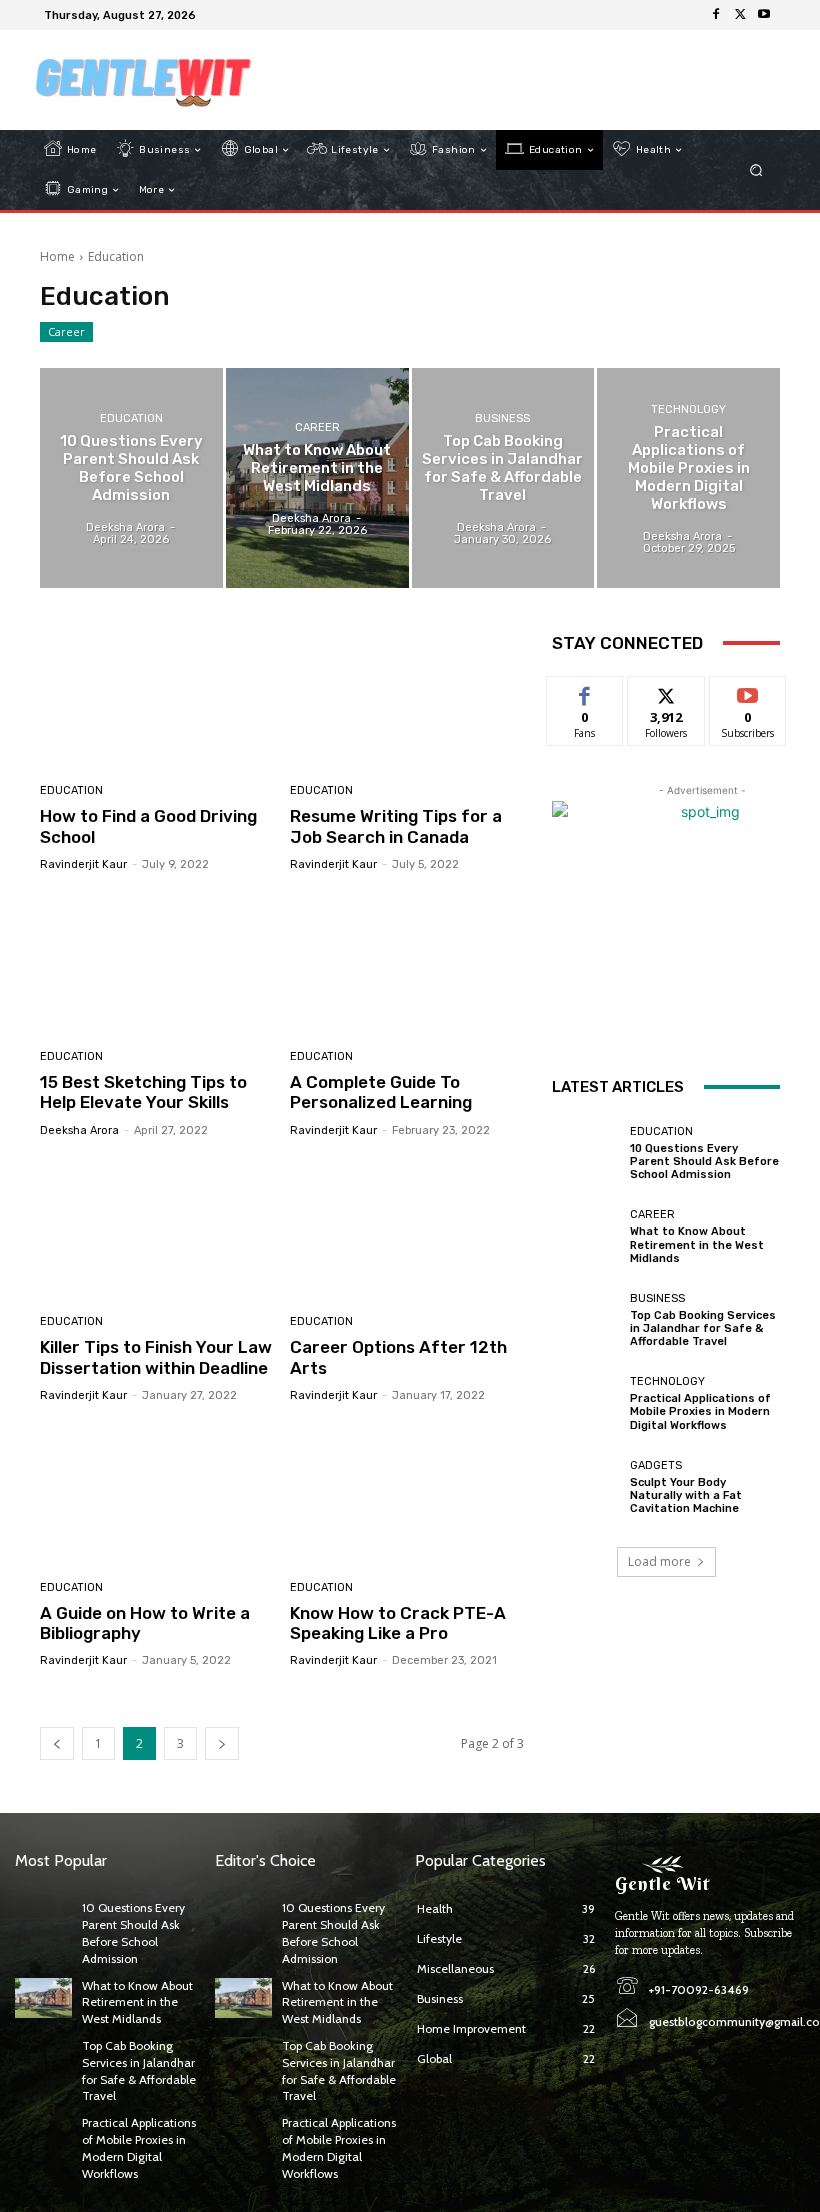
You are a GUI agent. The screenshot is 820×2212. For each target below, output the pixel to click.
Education (131, 418)
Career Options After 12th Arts (398, 1357)
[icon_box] (213, 17)
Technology (688, 409)
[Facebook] (716, 15)
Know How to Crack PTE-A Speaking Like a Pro (398, 1623)
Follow (666, 691)
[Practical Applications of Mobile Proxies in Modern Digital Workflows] (688, 477)
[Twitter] (740, 15)
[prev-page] (57, 1743)
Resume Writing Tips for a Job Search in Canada (396, 826)
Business (502, 418)
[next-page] (222, 1743)
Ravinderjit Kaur (83, 864)
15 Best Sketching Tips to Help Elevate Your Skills (143, 1092)
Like (585, 691)
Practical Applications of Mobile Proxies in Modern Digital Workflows (700, 1411)
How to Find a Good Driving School (148, 826)
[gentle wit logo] (143, 80)
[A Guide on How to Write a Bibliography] (157, 1494)
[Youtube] (764, 15)
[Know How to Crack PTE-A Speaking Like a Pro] (407, 1494)
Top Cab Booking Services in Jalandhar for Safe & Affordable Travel (703, 1328)
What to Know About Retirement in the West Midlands (697, 1244)
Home (57, 256)
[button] (756, 170)
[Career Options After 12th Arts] (407, 1229)
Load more (659, 1561)
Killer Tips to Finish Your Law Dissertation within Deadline (156, 1357)
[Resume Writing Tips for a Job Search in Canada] (407, 698)
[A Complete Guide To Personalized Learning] (407, 963)
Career (66, 331)
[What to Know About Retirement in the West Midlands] (317, 477)
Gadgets (656, 1465)
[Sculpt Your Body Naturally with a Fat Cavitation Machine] (586, 1487)
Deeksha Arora (79, 1130)
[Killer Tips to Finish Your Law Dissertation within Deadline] (157, 1229)
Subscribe (748, 691)
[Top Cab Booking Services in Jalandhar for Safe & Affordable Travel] (503, 477)
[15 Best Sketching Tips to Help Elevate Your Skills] (157, 963)
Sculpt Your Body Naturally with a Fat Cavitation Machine (686, 1495)
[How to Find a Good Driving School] (157, 698)
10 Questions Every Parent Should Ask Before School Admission (704, 1161)
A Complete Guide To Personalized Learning (381, 1092)
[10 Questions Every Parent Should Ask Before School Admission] (131, 477)
